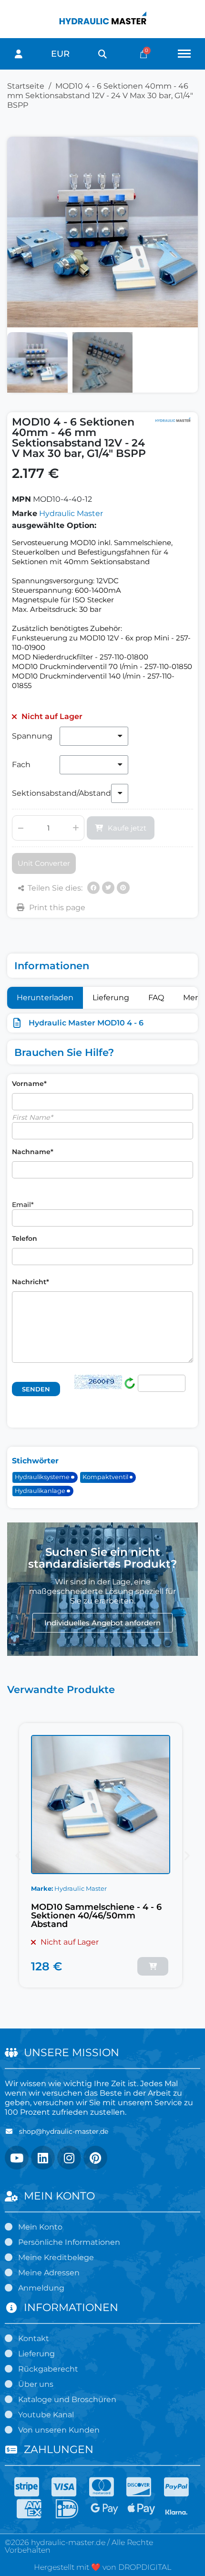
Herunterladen (45, 998)
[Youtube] (17, 2158)
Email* (23, 1205)
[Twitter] (108, 888)
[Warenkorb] (143, 54)
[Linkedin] (43, 2158)
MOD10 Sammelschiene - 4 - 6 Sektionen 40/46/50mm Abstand (96, 1916)
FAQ (156, 998)
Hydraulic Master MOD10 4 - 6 (86, 1023)
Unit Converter (44, 863)
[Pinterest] (123, 888)
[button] (102, 54)
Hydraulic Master (71, 513)
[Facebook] (93, 888)
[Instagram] (69, 2158)
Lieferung (111, 998)
